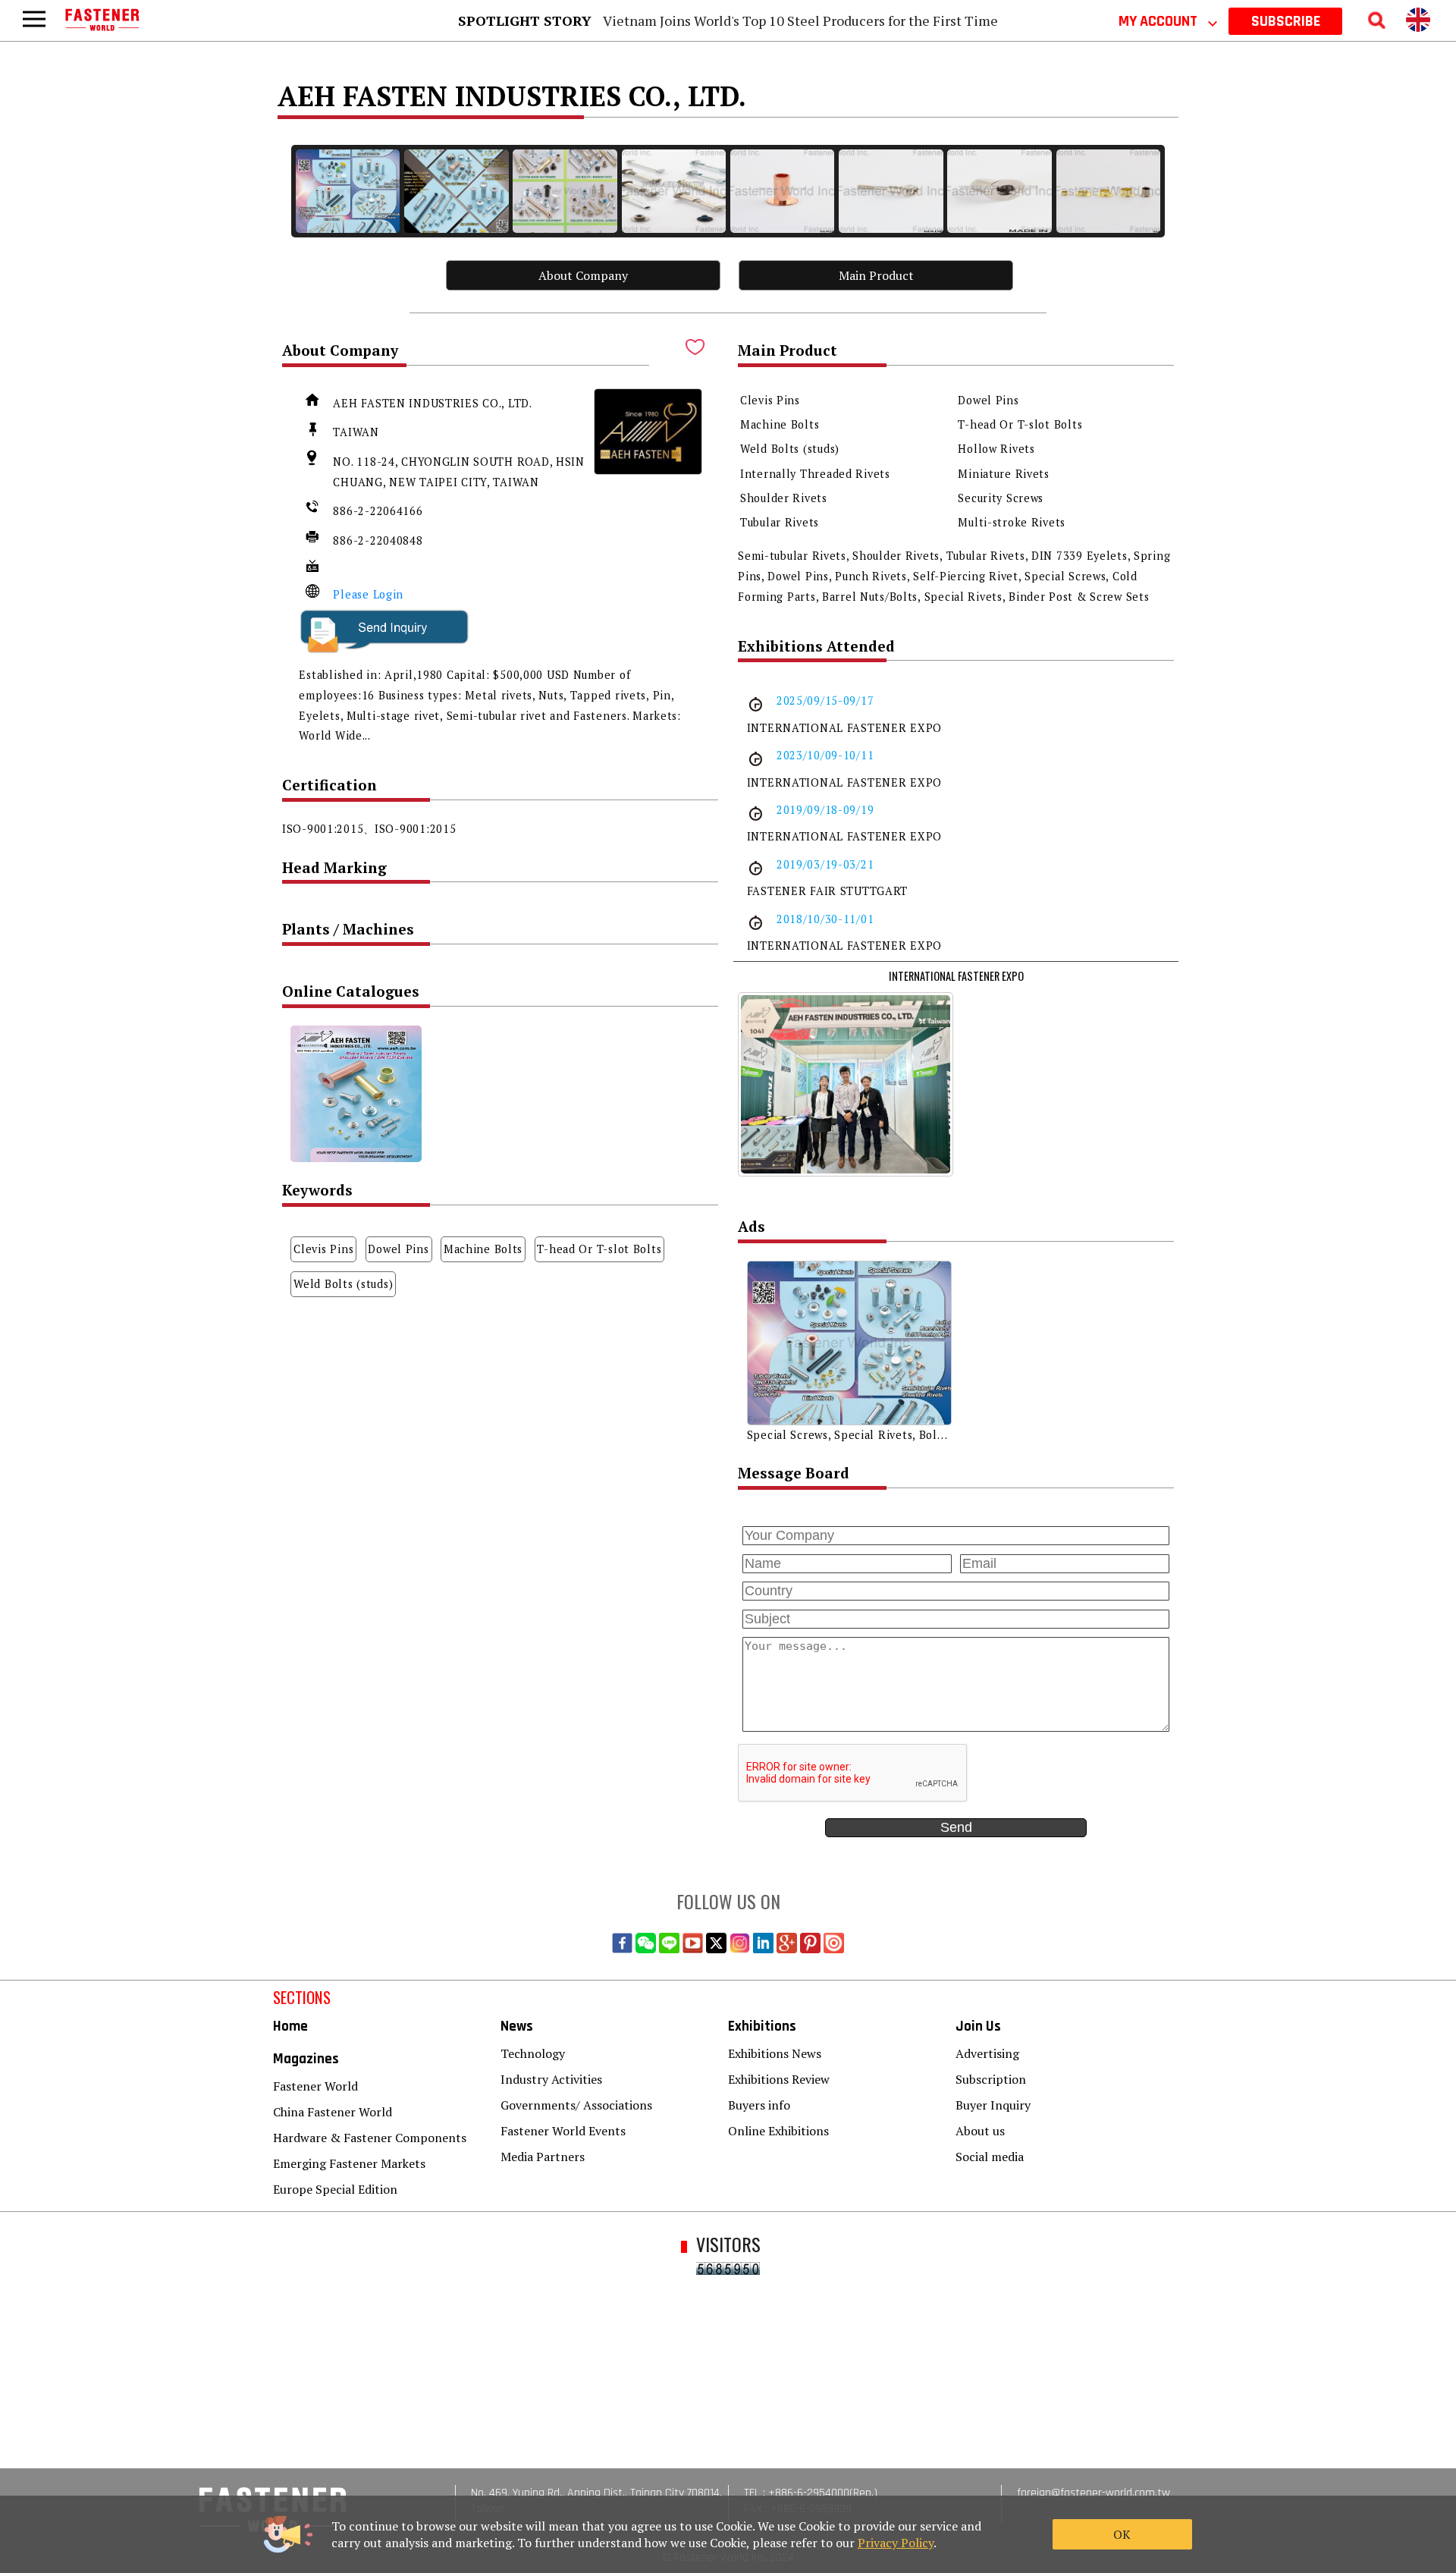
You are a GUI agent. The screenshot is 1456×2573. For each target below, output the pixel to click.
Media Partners (543, 2157)
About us (980, 2131)
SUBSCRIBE (1286, 21)
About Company (583, 275)
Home (290, 2026)
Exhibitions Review (779, 2079)
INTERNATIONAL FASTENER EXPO (956, 976)
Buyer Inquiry (993, 2105)
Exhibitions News (775, 2053)
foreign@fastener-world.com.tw (1094, 2493)
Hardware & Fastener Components (370, 2138)
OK (1122, 2534)
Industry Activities (551, 2079)
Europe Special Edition (335, 2189)
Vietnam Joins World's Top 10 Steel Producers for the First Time (800, 20)
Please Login (368, 594)
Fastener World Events (563, 2131)
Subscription (991, 2079)
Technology (533, 2053)
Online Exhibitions (778, 2131)
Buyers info (759, 2105)
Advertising (987, 2053)
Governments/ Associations (576, 2105)
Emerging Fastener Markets (349, 2163)
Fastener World (315, 2086)
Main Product (876, 275)
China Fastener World (333, 2112)
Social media (990, 2157)
